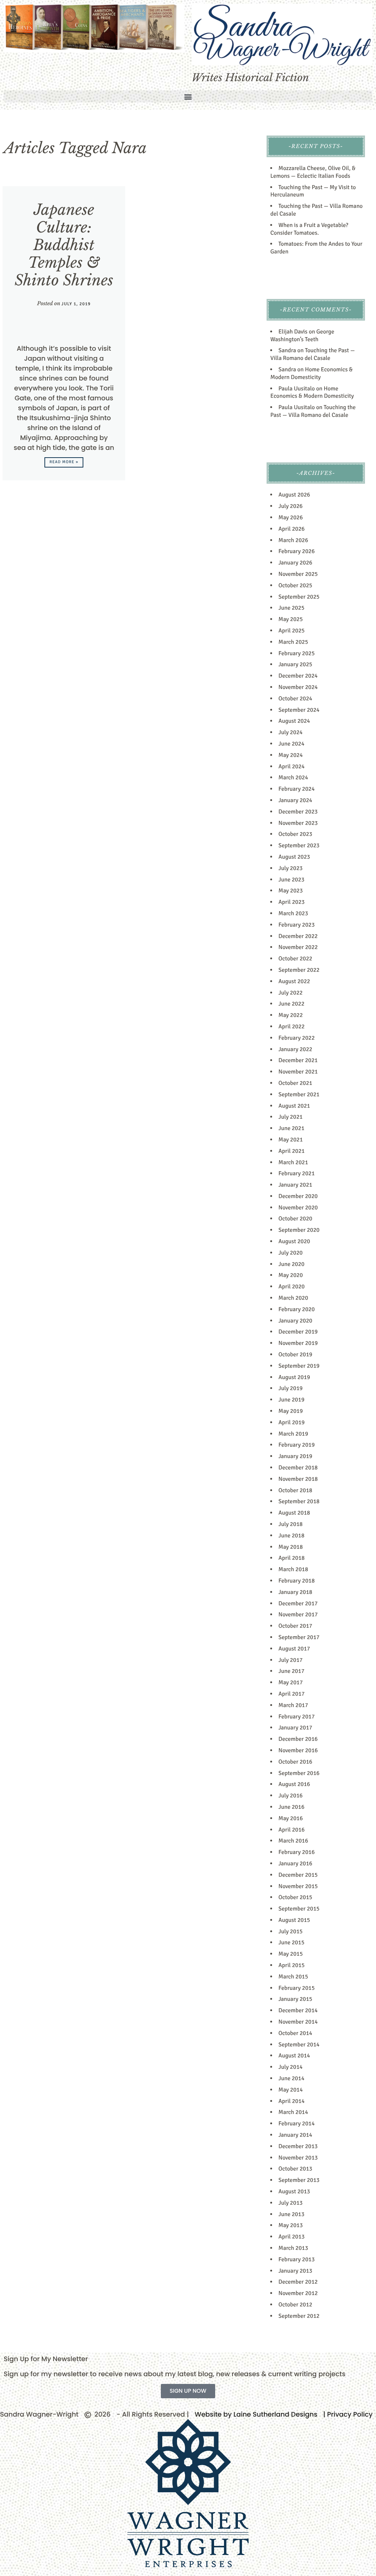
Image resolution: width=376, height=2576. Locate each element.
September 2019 (299, 1366)
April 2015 (291, 1965)
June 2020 (291, 1264)
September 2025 (299, 597)
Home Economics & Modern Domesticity (311, 373)
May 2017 (290, 1682)
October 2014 (295, 2033)
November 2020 (298, 1208)
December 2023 (298, 812)
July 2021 (290, 1117)
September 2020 (299, 1230)
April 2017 (291, 1694)
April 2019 (291, 1422)
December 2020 (298, 1196)
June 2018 (291, 1536)
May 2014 (290, 2090)
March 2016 (293, 1841)
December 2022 (298, 936)
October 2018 (295, 1490)
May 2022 (290, 1015)
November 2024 (298, 687)
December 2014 (298, 2010)
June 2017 (291, 1671)
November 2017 (298, 1614)
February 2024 (297, 789)
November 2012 (298, 2293)
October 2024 (295, 699)
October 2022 (295, 959)
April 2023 (291, 902)
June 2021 (291, 1128)
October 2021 (295, 1083)
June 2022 (291, 1004)
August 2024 (294, 721)
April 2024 (291, 766)
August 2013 (294, 2191)
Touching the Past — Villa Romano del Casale (312, 354)
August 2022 (294, 981)
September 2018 (299, 1501)
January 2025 (295, 664)
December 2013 (298, 2146)
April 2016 (291, 1830)
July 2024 (290, 732)
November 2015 (298, 1886)
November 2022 (298, 947)
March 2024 (293, 778)
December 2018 (298, 1468)
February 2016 (297, 1852)
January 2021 (295, 1185)
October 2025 (295, 585)
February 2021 (297, 1173)
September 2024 (299, 710)
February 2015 (297, 1988)
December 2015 (298, 1875)
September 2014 (299, 2045)
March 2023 (293, 913)
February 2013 (297, 2259)
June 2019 (291, 1400)
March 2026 (293, 540)
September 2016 (299, 1773)
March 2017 (293, 1705)
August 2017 (294, 1649)
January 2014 (295, 2135)
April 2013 (291, 2237)
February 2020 (297, 1309)
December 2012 (298, 2282)
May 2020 (290, 1275)
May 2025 (290, 619)
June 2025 (291, 608)
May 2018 (290, 1547)
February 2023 (297, 925)
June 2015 (291, 1942)
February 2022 (297, 1038)
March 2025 (293, 642)
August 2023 (294, 857)
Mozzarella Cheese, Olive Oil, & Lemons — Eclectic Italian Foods (313, 172)
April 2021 (291, 1151)
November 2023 (298, 823)
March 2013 (293, 2248)
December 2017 (298, 1603)
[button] (188, 96)
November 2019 (298, 1343)
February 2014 (297, 2124)
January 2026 (295, 563)
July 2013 (290, 2203)
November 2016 (298, 1750)
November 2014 (298, 2022)
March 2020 (293, 1298)
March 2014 (293, 2112)
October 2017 (295, 1626)
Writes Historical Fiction (250, 78)
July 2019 (290, 1388)
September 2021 (299, 1094)
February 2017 (297, 1717)
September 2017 (299, 1637)
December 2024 (298, 676)
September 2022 (299, 970)
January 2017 (295, 1728)
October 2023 (295, 834)
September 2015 (299, 1909)
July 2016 (290, 1796)
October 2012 (295, 2305)
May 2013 (290, 2225)
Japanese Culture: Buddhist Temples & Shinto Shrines (64, 245)
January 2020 (295, 1321)
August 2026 (294, 495)
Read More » (64, 462)
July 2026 (290, 506)
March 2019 (293, 1434)
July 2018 (290, 1524)
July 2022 (290, 993)
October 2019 (295, 1354)
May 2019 (290, 1411)
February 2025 (297, 653)
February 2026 (297, 551)
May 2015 (290, 1954)
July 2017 (290, 1660)
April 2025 (291, 631)
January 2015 (295, 1999)
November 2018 (298, 1479)
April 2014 (291, 2101)
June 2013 (291, 2214)
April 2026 (291, 529)
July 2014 (290, 2067)
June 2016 (291, 1807)
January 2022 (295, 1049)
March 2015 (293, 1977)
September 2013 (299, 2180)
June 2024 (291, 744)
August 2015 (294, 1920)
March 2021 (293, 1162)
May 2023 (290, 891)
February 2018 (297, 1581)
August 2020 (294, 1241)
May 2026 (290, 517)
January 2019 (295, 1456)
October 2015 (295, 1897)
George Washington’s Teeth (302, 335)
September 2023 (299, 845)
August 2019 (294, 1377)
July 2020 (290, 1253)
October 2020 (295, 1219)
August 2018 (294, 1513)
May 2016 (290, 1818)
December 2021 (298, 1060)
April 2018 (291, 1558)
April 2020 (291, 1287)
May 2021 (290, 1140)
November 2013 (298, 2158)
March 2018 (293, 1569)
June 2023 (291, 880)
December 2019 (298, 1332)
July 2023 (290, 868)
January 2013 (295, 2271)
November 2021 (298, 1072)
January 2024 (295, 800)
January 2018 (295, 1592)
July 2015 (290, 1931)
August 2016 (294, 1784)
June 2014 (291, 2078)
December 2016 (298, 1739)
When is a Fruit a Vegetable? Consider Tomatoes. (309, 229)
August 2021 (294, 1106)
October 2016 (295, 1762)
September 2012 (299, 2316)
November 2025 (298, 574)
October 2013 (295, 2169)
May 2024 (290, 755)
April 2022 (291, 1027)
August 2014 (294, 2056)
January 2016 (295, 1864)
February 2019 (297, 1445)
